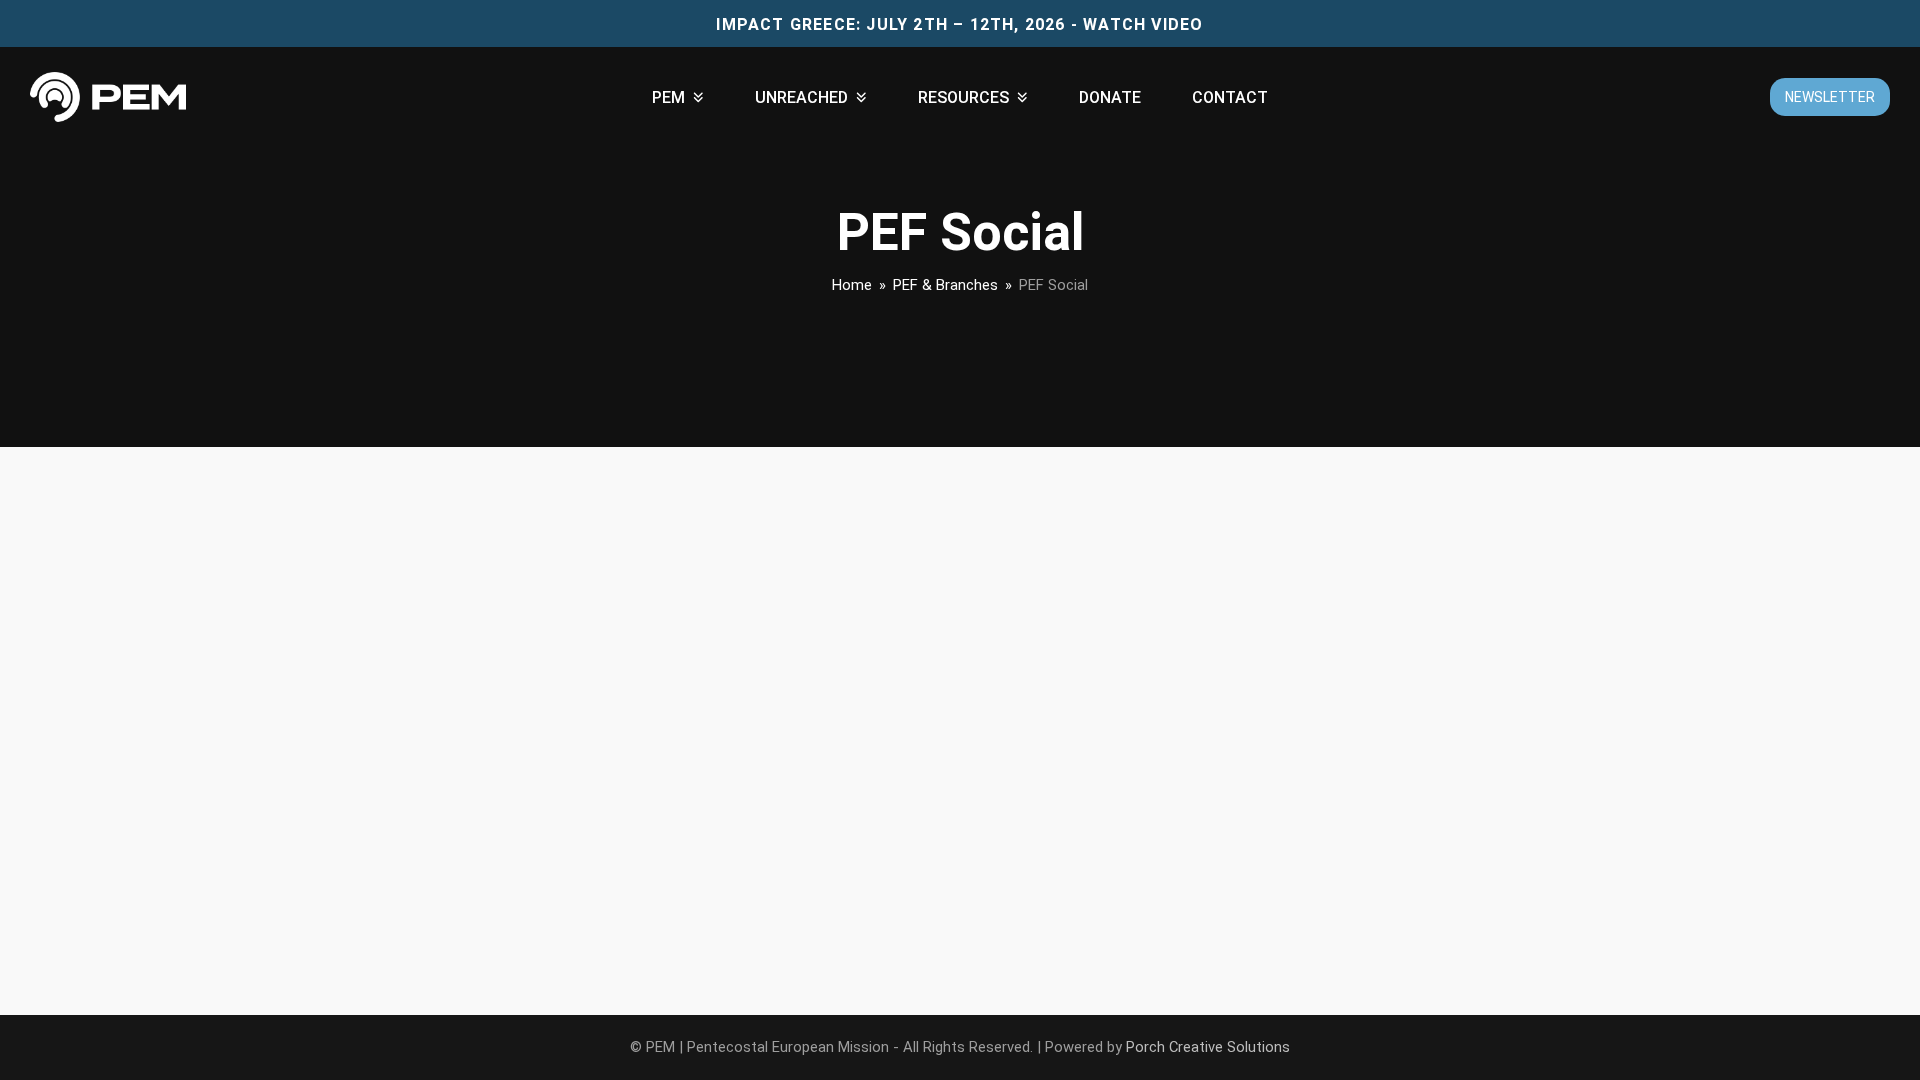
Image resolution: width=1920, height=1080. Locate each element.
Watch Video (1143, 24)
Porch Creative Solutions (1208, 1047)
